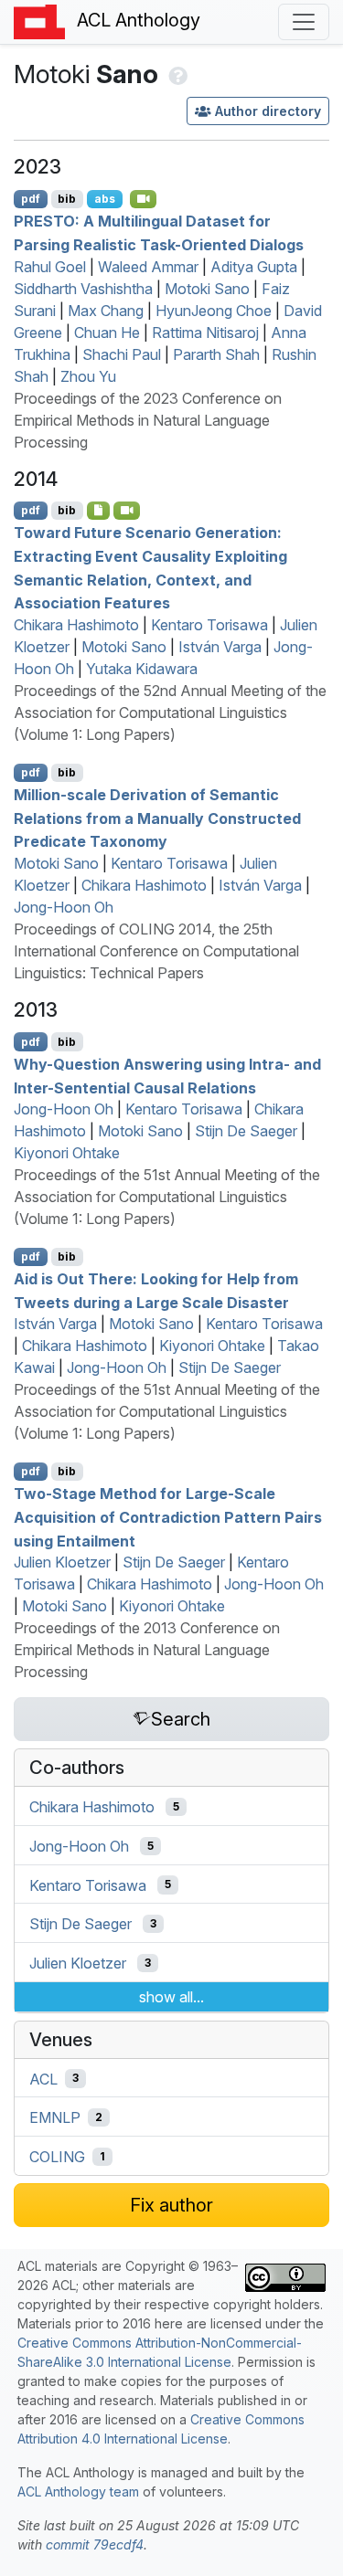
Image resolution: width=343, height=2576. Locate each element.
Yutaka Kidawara (142, 669)
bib (67, 199)
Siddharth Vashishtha (83, 289)
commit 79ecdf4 (95, 2544)
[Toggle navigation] (304, 22)
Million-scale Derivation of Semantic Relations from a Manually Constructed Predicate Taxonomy (157, 818)
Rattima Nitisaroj (205, 333)
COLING (57, 2157)
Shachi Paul (122, 354)
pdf (31, 199)
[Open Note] (98, 511)
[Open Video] (144, 199)
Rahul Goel (50, 267)
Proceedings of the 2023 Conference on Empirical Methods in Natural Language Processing (148, 420)
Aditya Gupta (254, 267)
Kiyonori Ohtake (67, 1153)
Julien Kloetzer (62, 1562)
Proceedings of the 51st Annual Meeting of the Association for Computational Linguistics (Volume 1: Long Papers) (167, 1197)
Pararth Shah (216, 354)
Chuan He (107, 333)
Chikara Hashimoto (76, 625)
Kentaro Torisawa (209, 625)
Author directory (268, 111)
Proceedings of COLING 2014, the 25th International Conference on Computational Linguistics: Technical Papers (156, 951)
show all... (171, 1997)
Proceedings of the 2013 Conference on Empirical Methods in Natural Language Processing (147, 1650)
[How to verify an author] (176, 74)
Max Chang (106, 311)
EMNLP (55, 2117)
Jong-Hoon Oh (64, 907)
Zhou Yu (88, 376)
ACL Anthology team (78, 2492)
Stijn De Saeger (246, 1131)
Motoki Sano (207, 289)
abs (105, 199)
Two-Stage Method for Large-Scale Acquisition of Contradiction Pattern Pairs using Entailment (168, 1517)
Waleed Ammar (148, 267)
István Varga (220, 647)
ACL (43, 2078)
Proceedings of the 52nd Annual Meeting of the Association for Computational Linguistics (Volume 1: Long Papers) (170, 713)
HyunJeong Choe (214, 311)
